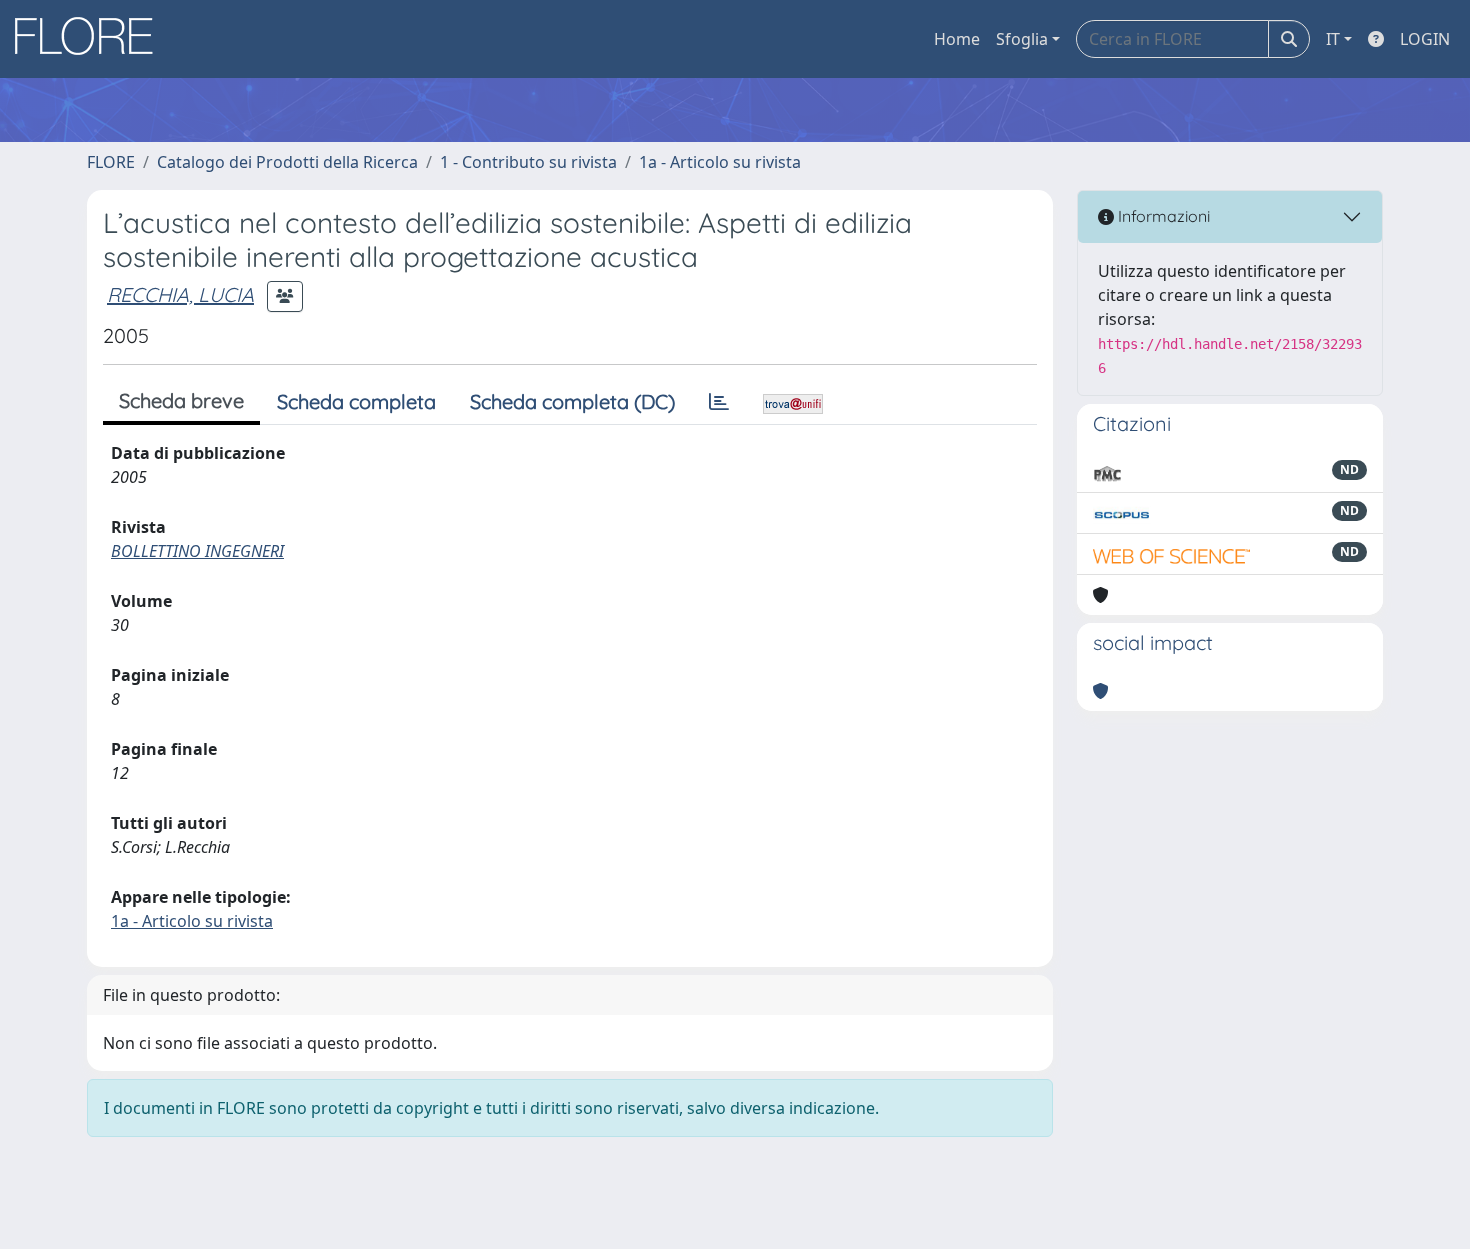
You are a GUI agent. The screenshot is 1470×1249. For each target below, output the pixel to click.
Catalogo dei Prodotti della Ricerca (287, 162)
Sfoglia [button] (1022, 39)
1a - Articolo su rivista (720, 162)
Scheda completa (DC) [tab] (572, 401)
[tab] (719, 402)
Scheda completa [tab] (356, 401)
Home (957, 39)
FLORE (111, 162)
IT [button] (1333, 39)
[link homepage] (91, 39)
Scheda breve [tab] (181, 400)
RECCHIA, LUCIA (180, 294)
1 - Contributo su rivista (528, 162)
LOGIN (1425, 39)
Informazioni (1162, 216)
